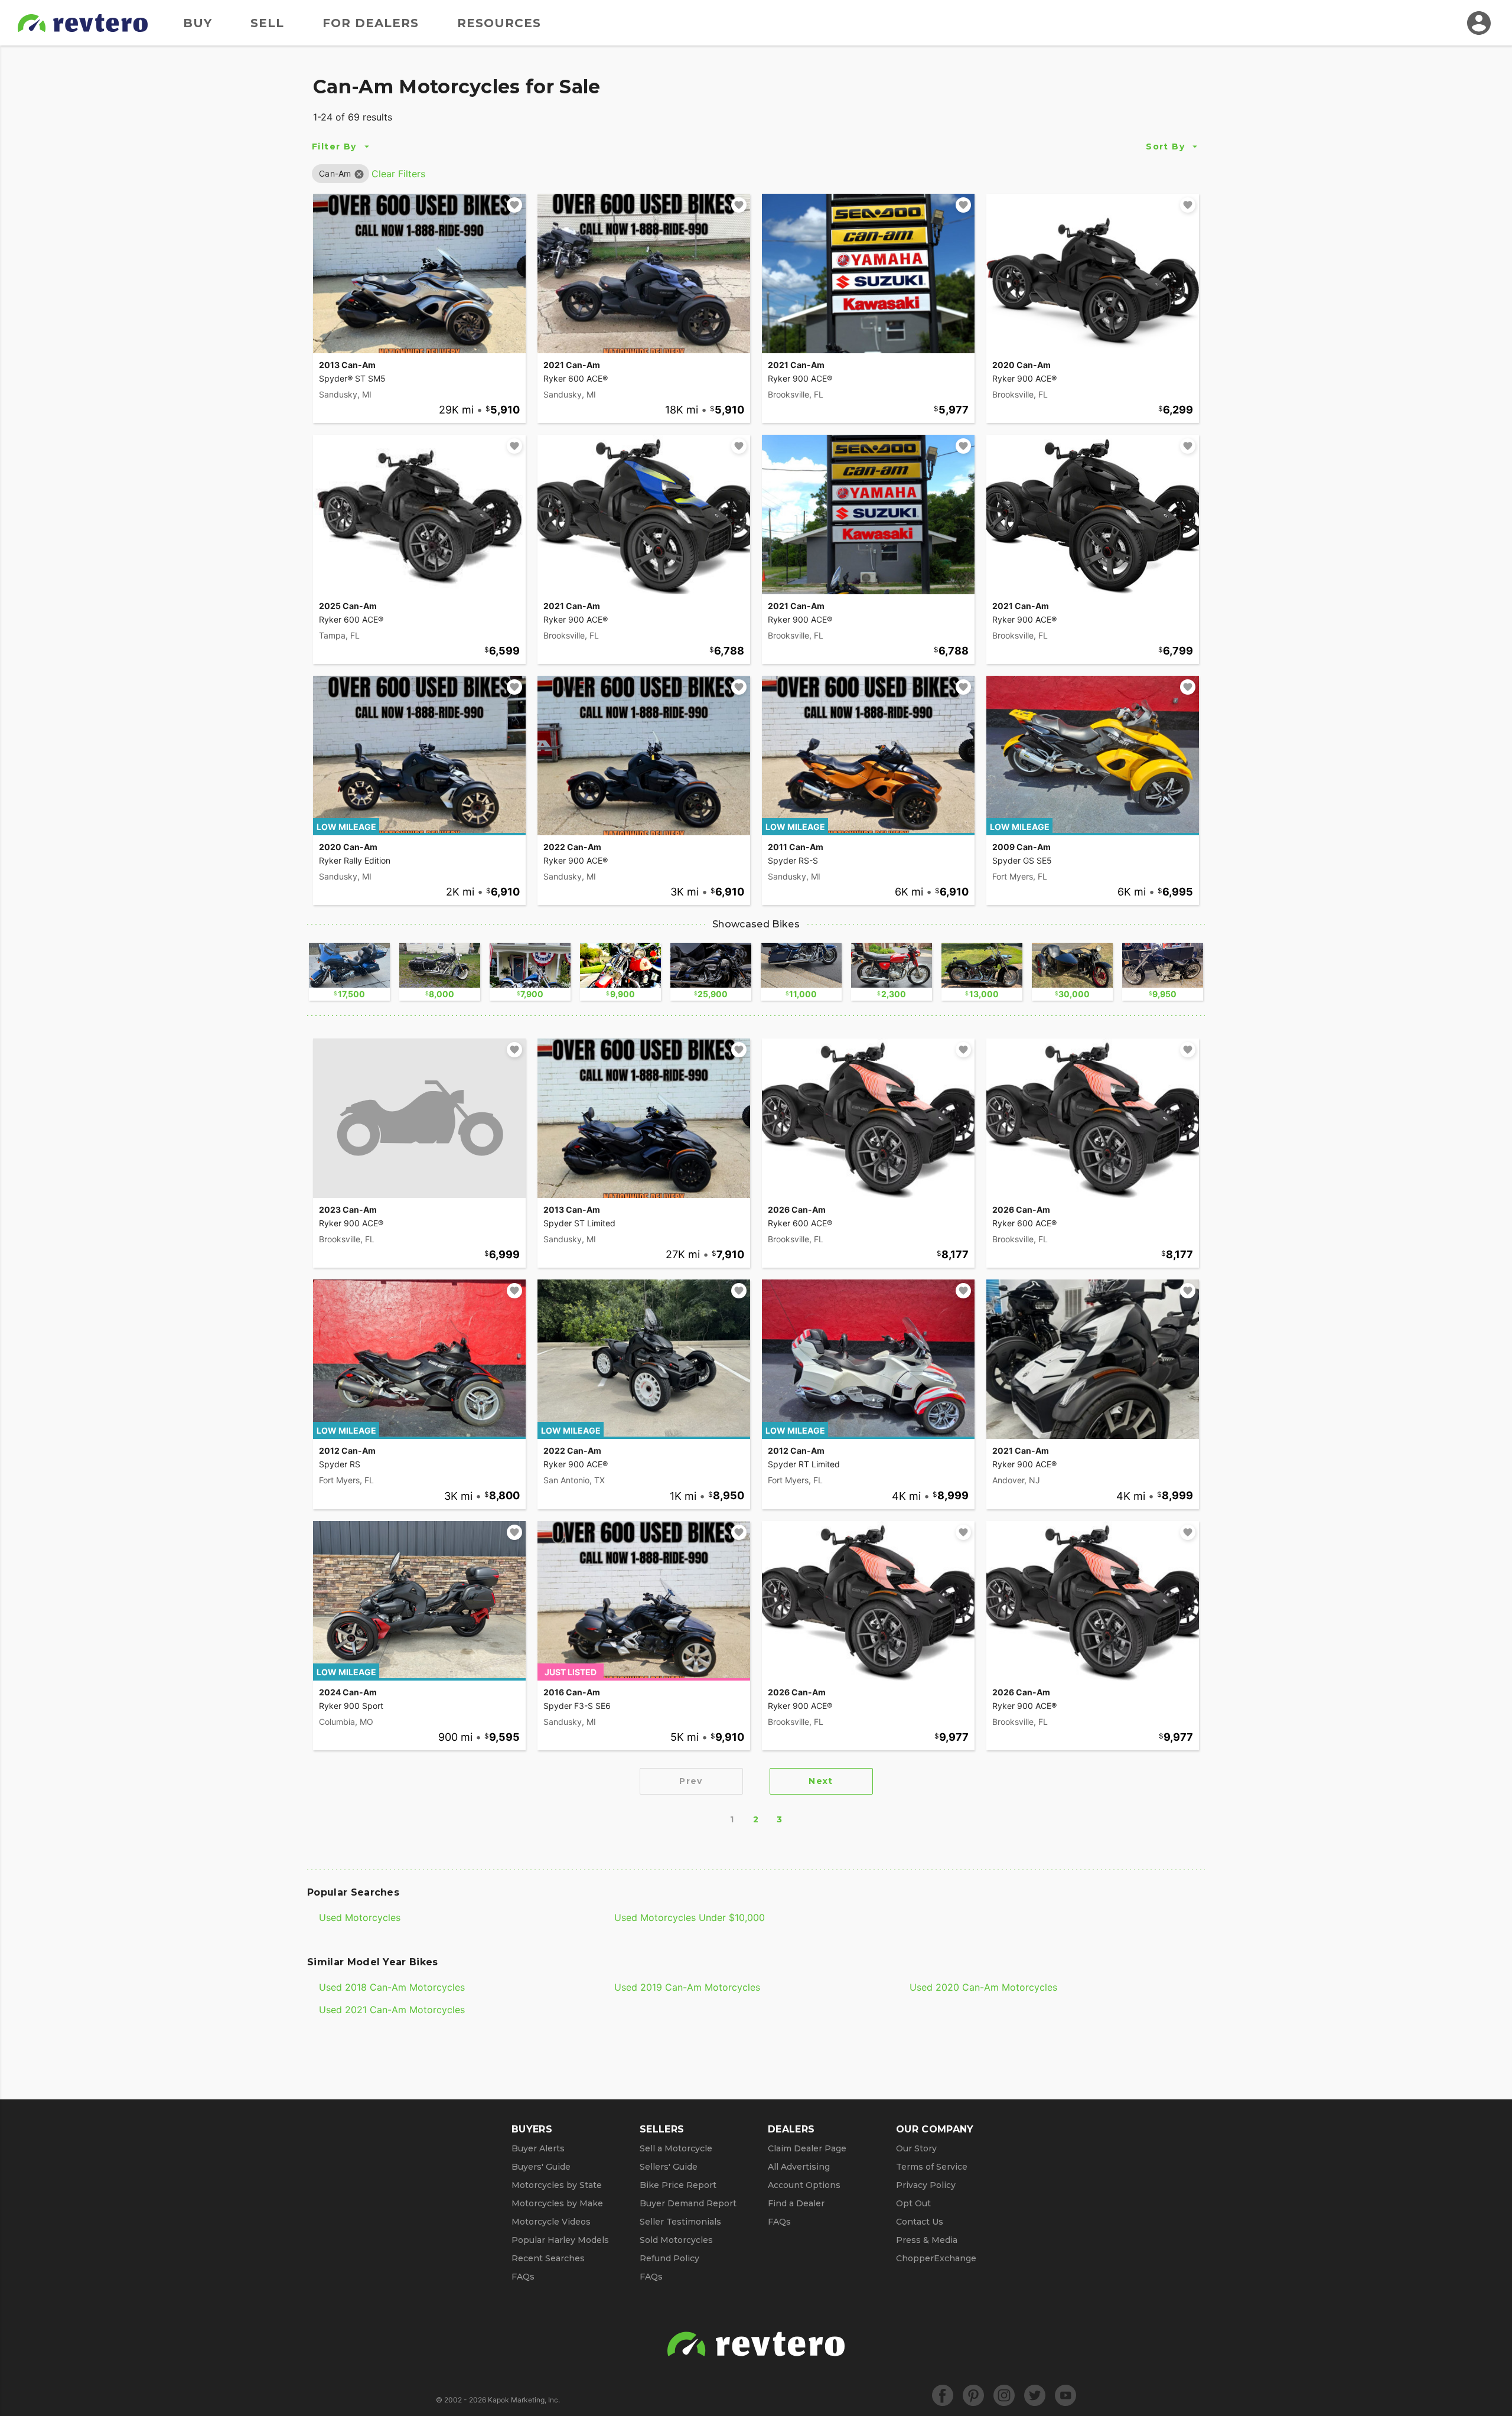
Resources (499, 23)
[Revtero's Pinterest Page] (973, 2395)
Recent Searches (548, 2258)
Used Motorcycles (360, 1917)
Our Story (916, 2148)
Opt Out (913, 2203)
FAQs (523, 2277)
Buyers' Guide (541, 2167)
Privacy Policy (926, 2185)
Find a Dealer (796, 2203)
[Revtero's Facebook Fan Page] (943, 2395)
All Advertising (799, 2167)
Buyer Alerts (538, 2148)
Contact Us (920, 2222)
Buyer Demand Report (688, 2203)
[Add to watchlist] (514, 205)
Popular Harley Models (560, 2240)
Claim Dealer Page (807, 2148)
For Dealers (371, 23)
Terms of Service (932, 2167)
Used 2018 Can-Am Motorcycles (392, 1987)
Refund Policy (669, 2258)
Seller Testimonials (680, 2222)
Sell (267, 23)
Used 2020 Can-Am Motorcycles (983, 1987)
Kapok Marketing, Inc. (524, 2400)
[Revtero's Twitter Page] (1035, 2395)
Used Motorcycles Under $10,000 (690, 1917)
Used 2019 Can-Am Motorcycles (687, 1987)
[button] (335, 173)
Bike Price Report (678, 2185)
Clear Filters (398, 174)
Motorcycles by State (557, 2185)
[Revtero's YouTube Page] (1065, 2395)
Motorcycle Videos (551, 2222)
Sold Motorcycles (676, 2240)
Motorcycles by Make (557, 2203)
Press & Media (927, 2240)
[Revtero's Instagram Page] (1004, 2395)
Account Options (804, 2185)
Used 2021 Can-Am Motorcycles (392, 2010)
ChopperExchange (936, 2258)
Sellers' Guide (669, 2167)
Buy (198, 23)
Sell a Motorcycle (676, 2148)
